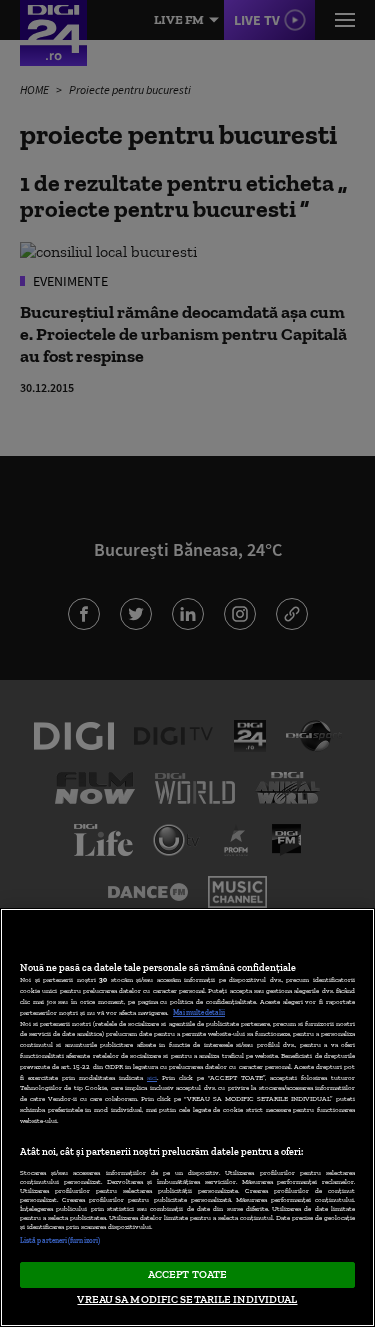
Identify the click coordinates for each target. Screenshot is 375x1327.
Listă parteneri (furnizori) (60, 1240)
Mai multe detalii (199, 1012)
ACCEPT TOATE (187, 1274)
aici (152, 1077)
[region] (187, 1117)
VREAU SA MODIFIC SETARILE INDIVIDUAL (187, 1299)
